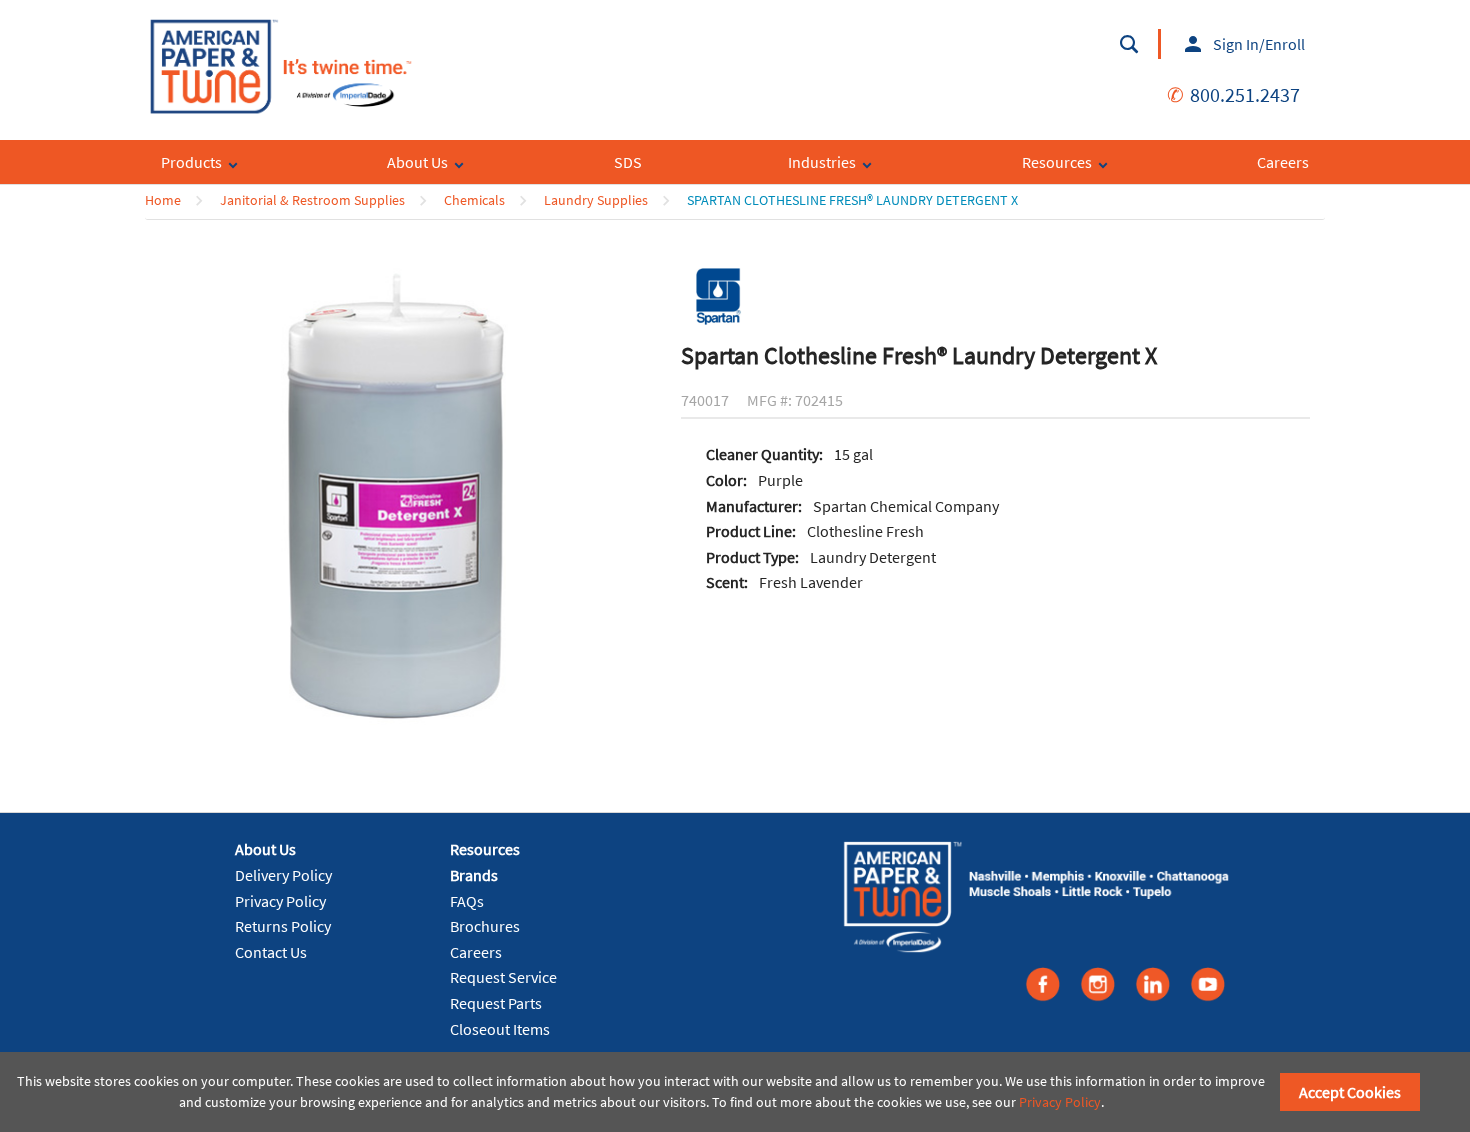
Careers (476, 952)
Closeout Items (500, 1029)
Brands (474, 875)
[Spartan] (718, 295)
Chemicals (474, 200)
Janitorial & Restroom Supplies (312, 200)
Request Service (503, 977)
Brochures (485, 926)
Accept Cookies (1350, 1092)
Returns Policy (283, 926)
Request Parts (496, 1003)
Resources (485, 849)
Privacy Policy (280, 901)
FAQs (467, 901)
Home (163, 200)
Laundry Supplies (596, 200)
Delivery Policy (283, 875)
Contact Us (271, 952)
